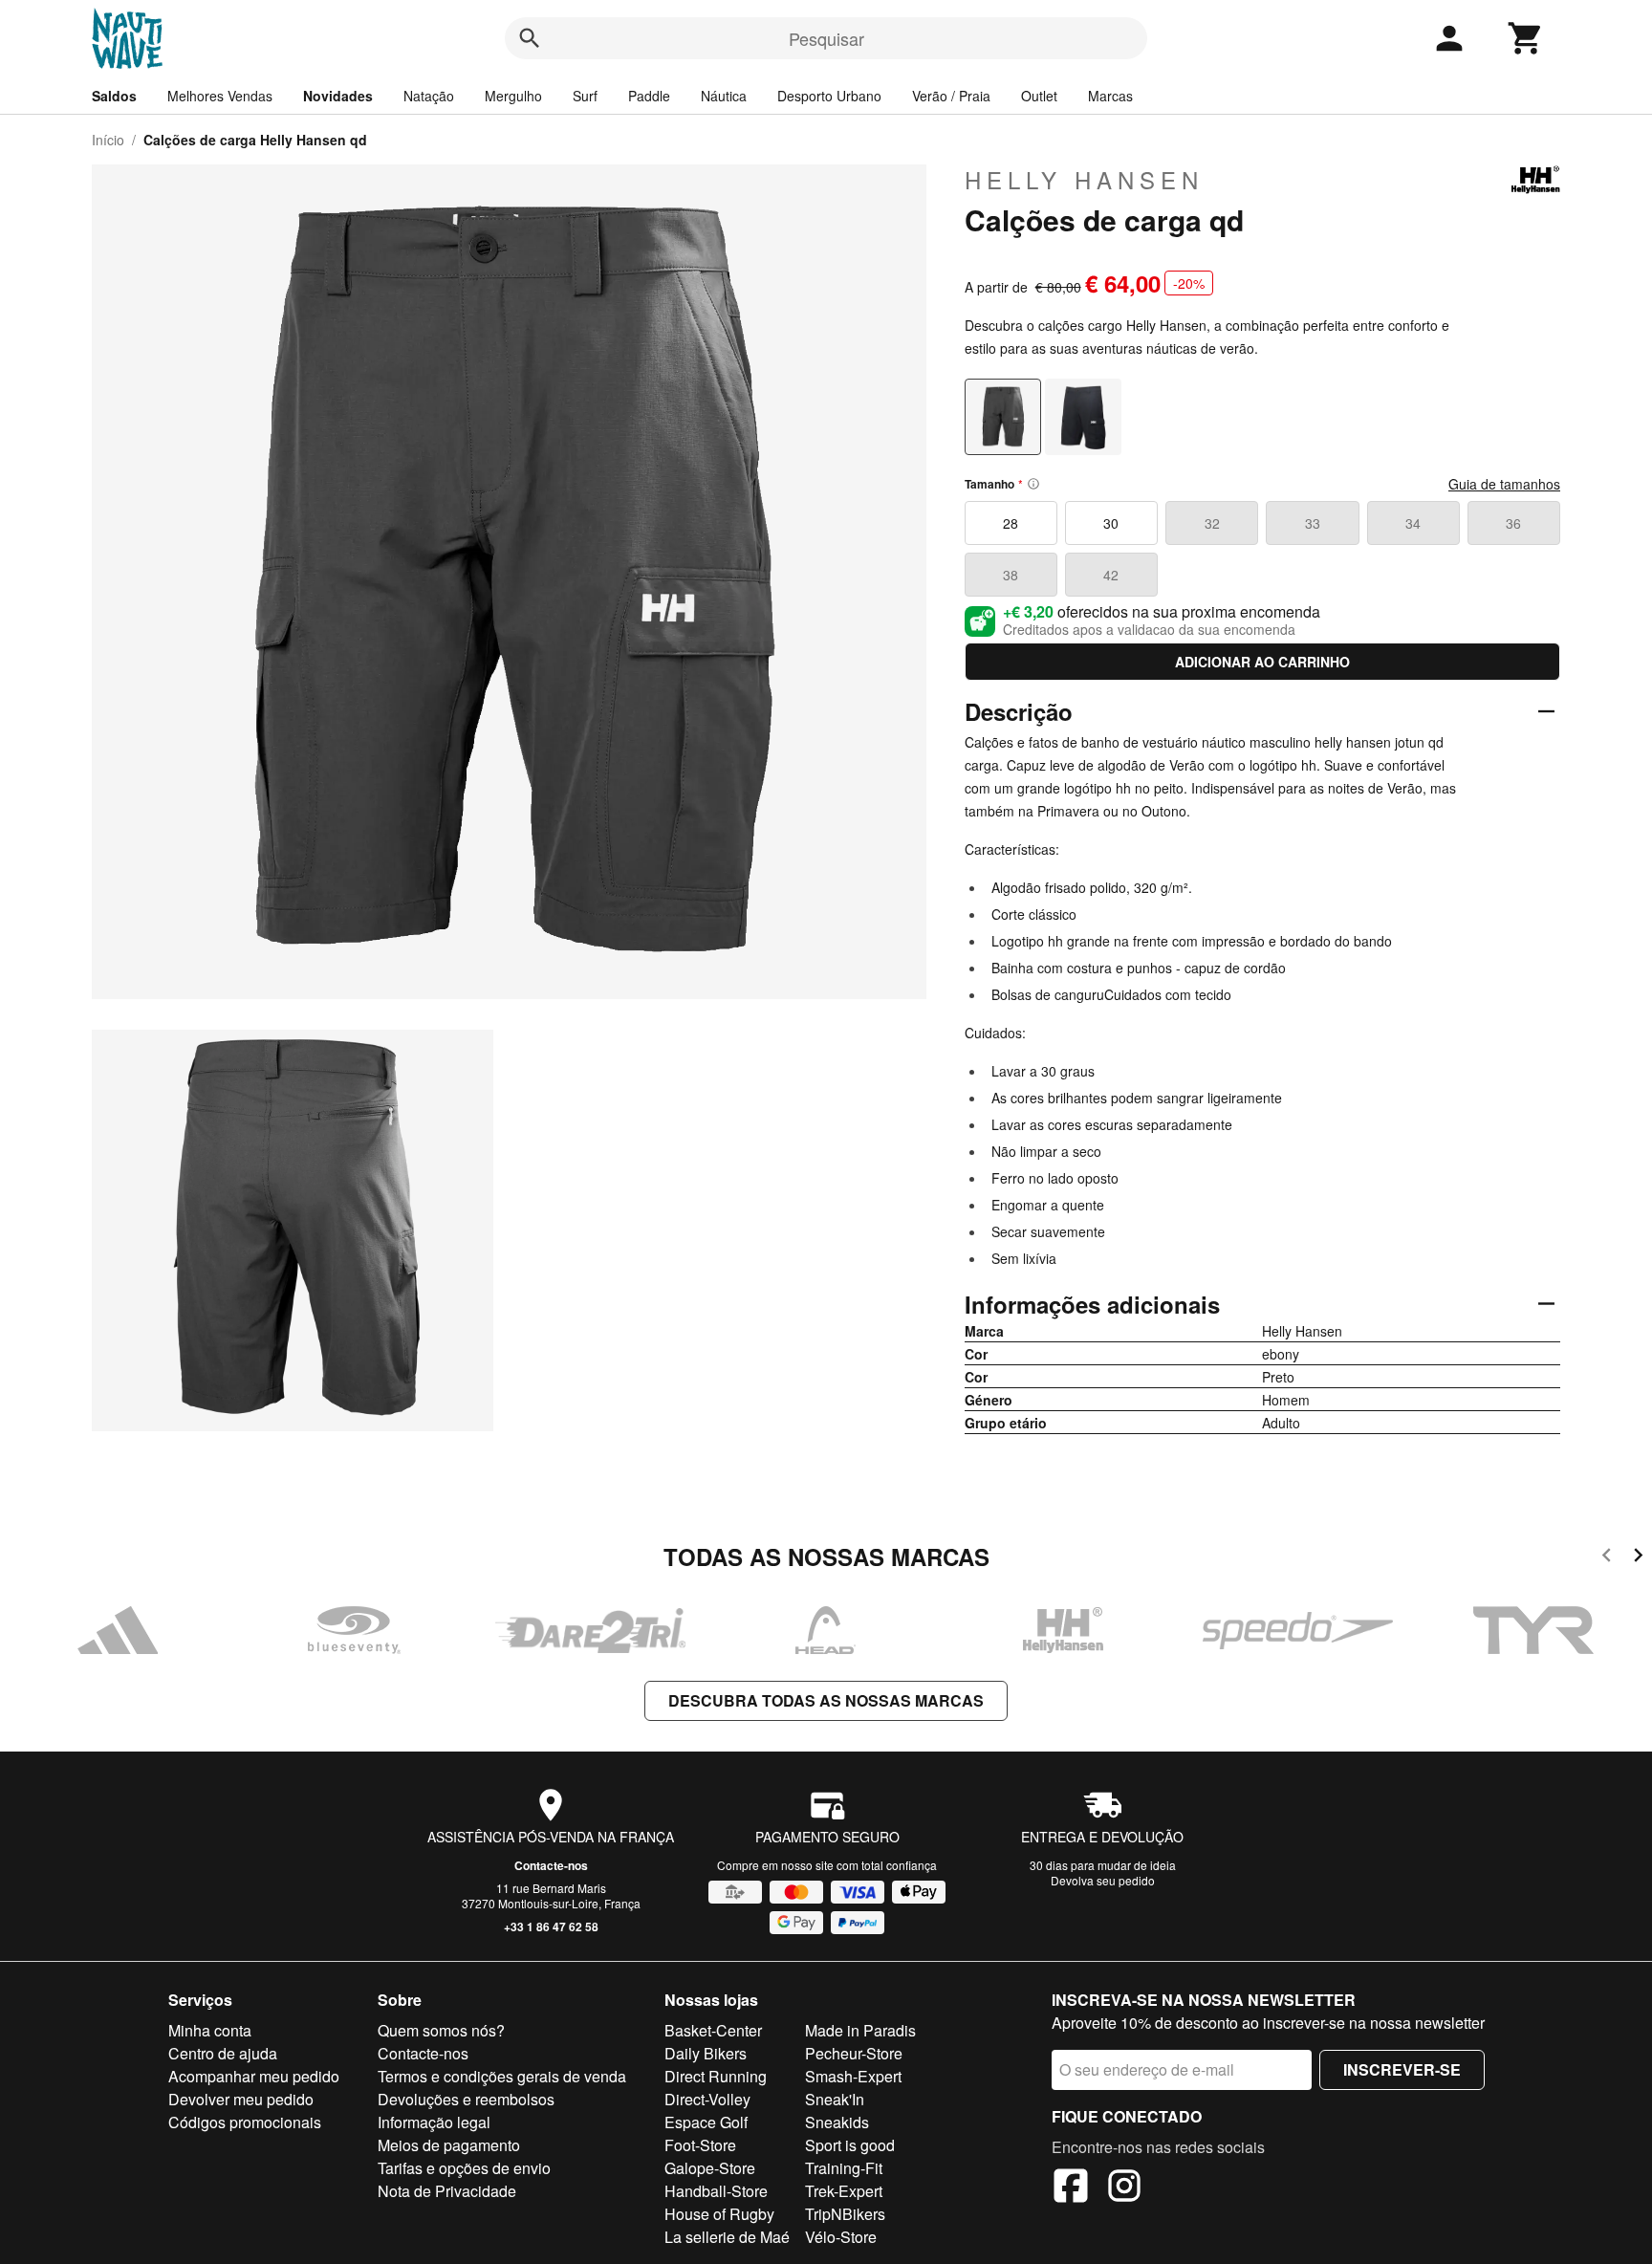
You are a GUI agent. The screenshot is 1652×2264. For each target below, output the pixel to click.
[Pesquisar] (530, 38)
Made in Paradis (860, 2030)
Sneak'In (835, 2099)
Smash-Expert (853, 2076)
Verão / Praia (951, 96)
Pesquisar (826, 38)
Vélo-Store (841, 2237)
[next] (1638, 1558)
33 (1313, 523)
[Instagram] (1124, 2188)
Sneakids (837, 2122)
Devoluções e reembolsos (466, 2099)
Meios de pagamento (449, 2145)
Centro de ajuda (223, 2053)
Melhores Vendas (220, 96)
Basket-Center (713, 2030)
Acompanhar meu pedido (254, 2076)
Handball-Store (716, 2191)
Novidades (338, 96)
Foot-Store (700, 2145)
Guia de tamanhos (1504, 484)
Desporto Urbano (829, 96)
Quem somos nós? (441, 2030)
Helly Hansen (1084, 180)
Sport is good (850, 2145)
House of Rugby (719, 2214)
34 (1413, 523)
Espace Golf (706, 2122)
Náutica (724, 96)
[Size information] (1033, 484)
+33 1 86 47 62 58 (551, 1927)
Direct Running (716, 2076)
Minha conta (210, 2030)
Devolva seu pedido (1103, 1880)
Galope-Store (710, 2168)
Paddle (649, 96)
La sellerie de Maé (727, 2237)
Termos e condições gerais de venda (502, 2076)
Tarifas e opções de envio (464, 2168)
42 (1111, 575)
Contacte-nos (551, 1865)
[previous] (1607, 1558)
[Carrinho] (1526, 38)
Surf (585, 96)
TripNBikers (845, 2214)
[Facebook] (1071, 2188)
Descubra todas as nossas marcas (826, 1700)
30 (1111, 523)
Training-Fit (844, 2168)
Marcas (1110, 96)
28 (1011, 523)
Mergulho (513, 96)
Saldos (114, 96)
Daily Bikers (706, 2053)
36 (1513, 523)
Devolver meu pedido (241, 2099)
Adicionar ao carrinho (1262, 662)
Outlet (1039, 96)
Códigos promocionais (245, 2122)
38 (1011, 575)
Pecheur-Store (854, 2053)
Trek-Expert (844, 2191)
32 (1212, 523)
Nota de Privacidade (447, 2191)
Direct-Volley (707, 2099)
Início (108, 140)
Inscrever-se (1402, 2069)
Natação (429, 96)
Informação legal (434, 2122)
